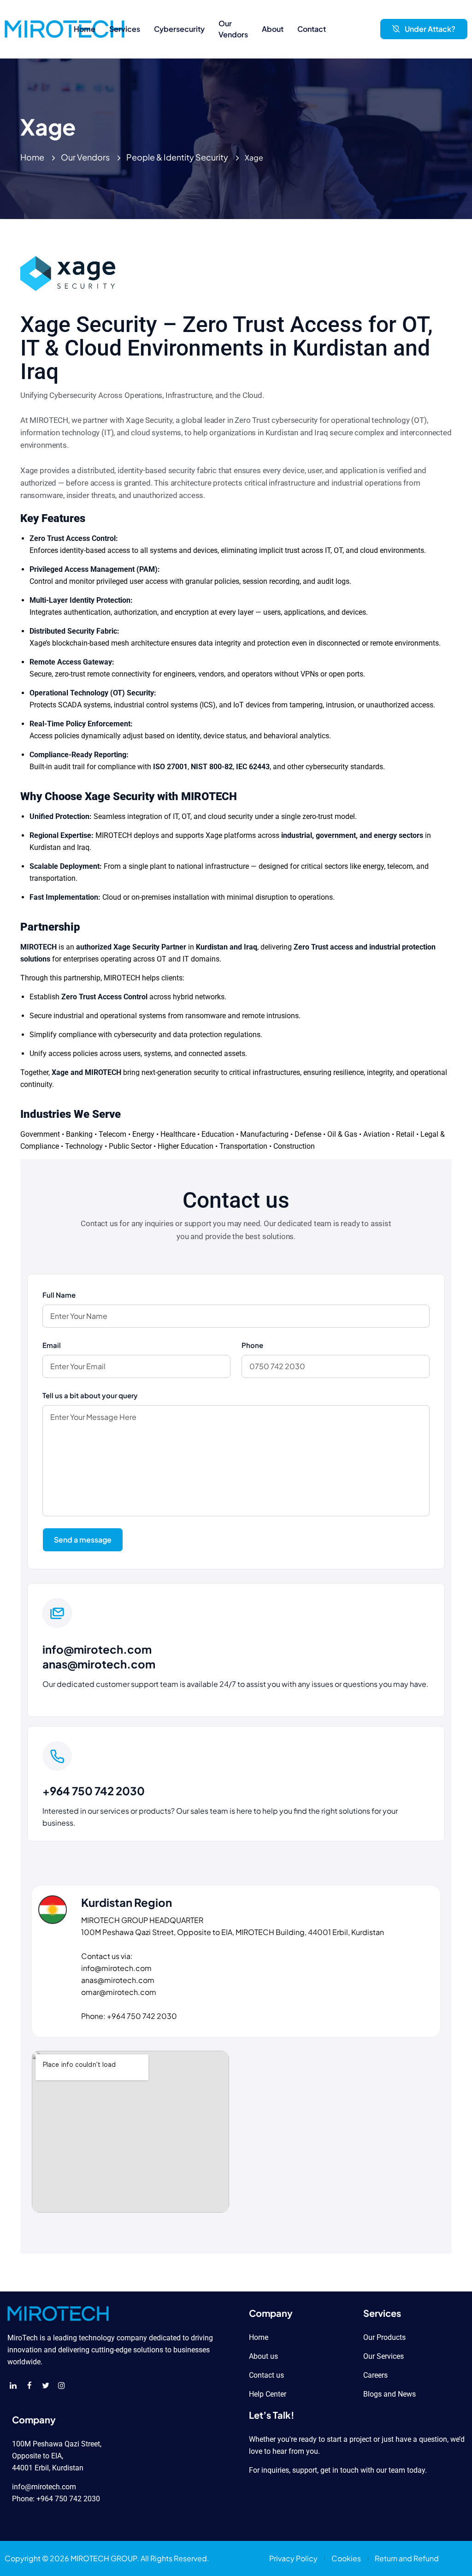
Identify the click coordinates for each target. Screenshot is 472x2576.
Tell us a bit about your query (90, 1395)
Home (32, 157)
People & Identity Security (177, 157)
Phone (252, 1345)
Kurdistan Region (127, 1902)
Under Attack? (430, 29)
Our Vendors (85, 157)
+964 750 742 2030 (94, 1791)
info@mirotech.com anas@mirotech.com (99, 1656)
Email (52, 1345)
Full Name (59, 1295)
